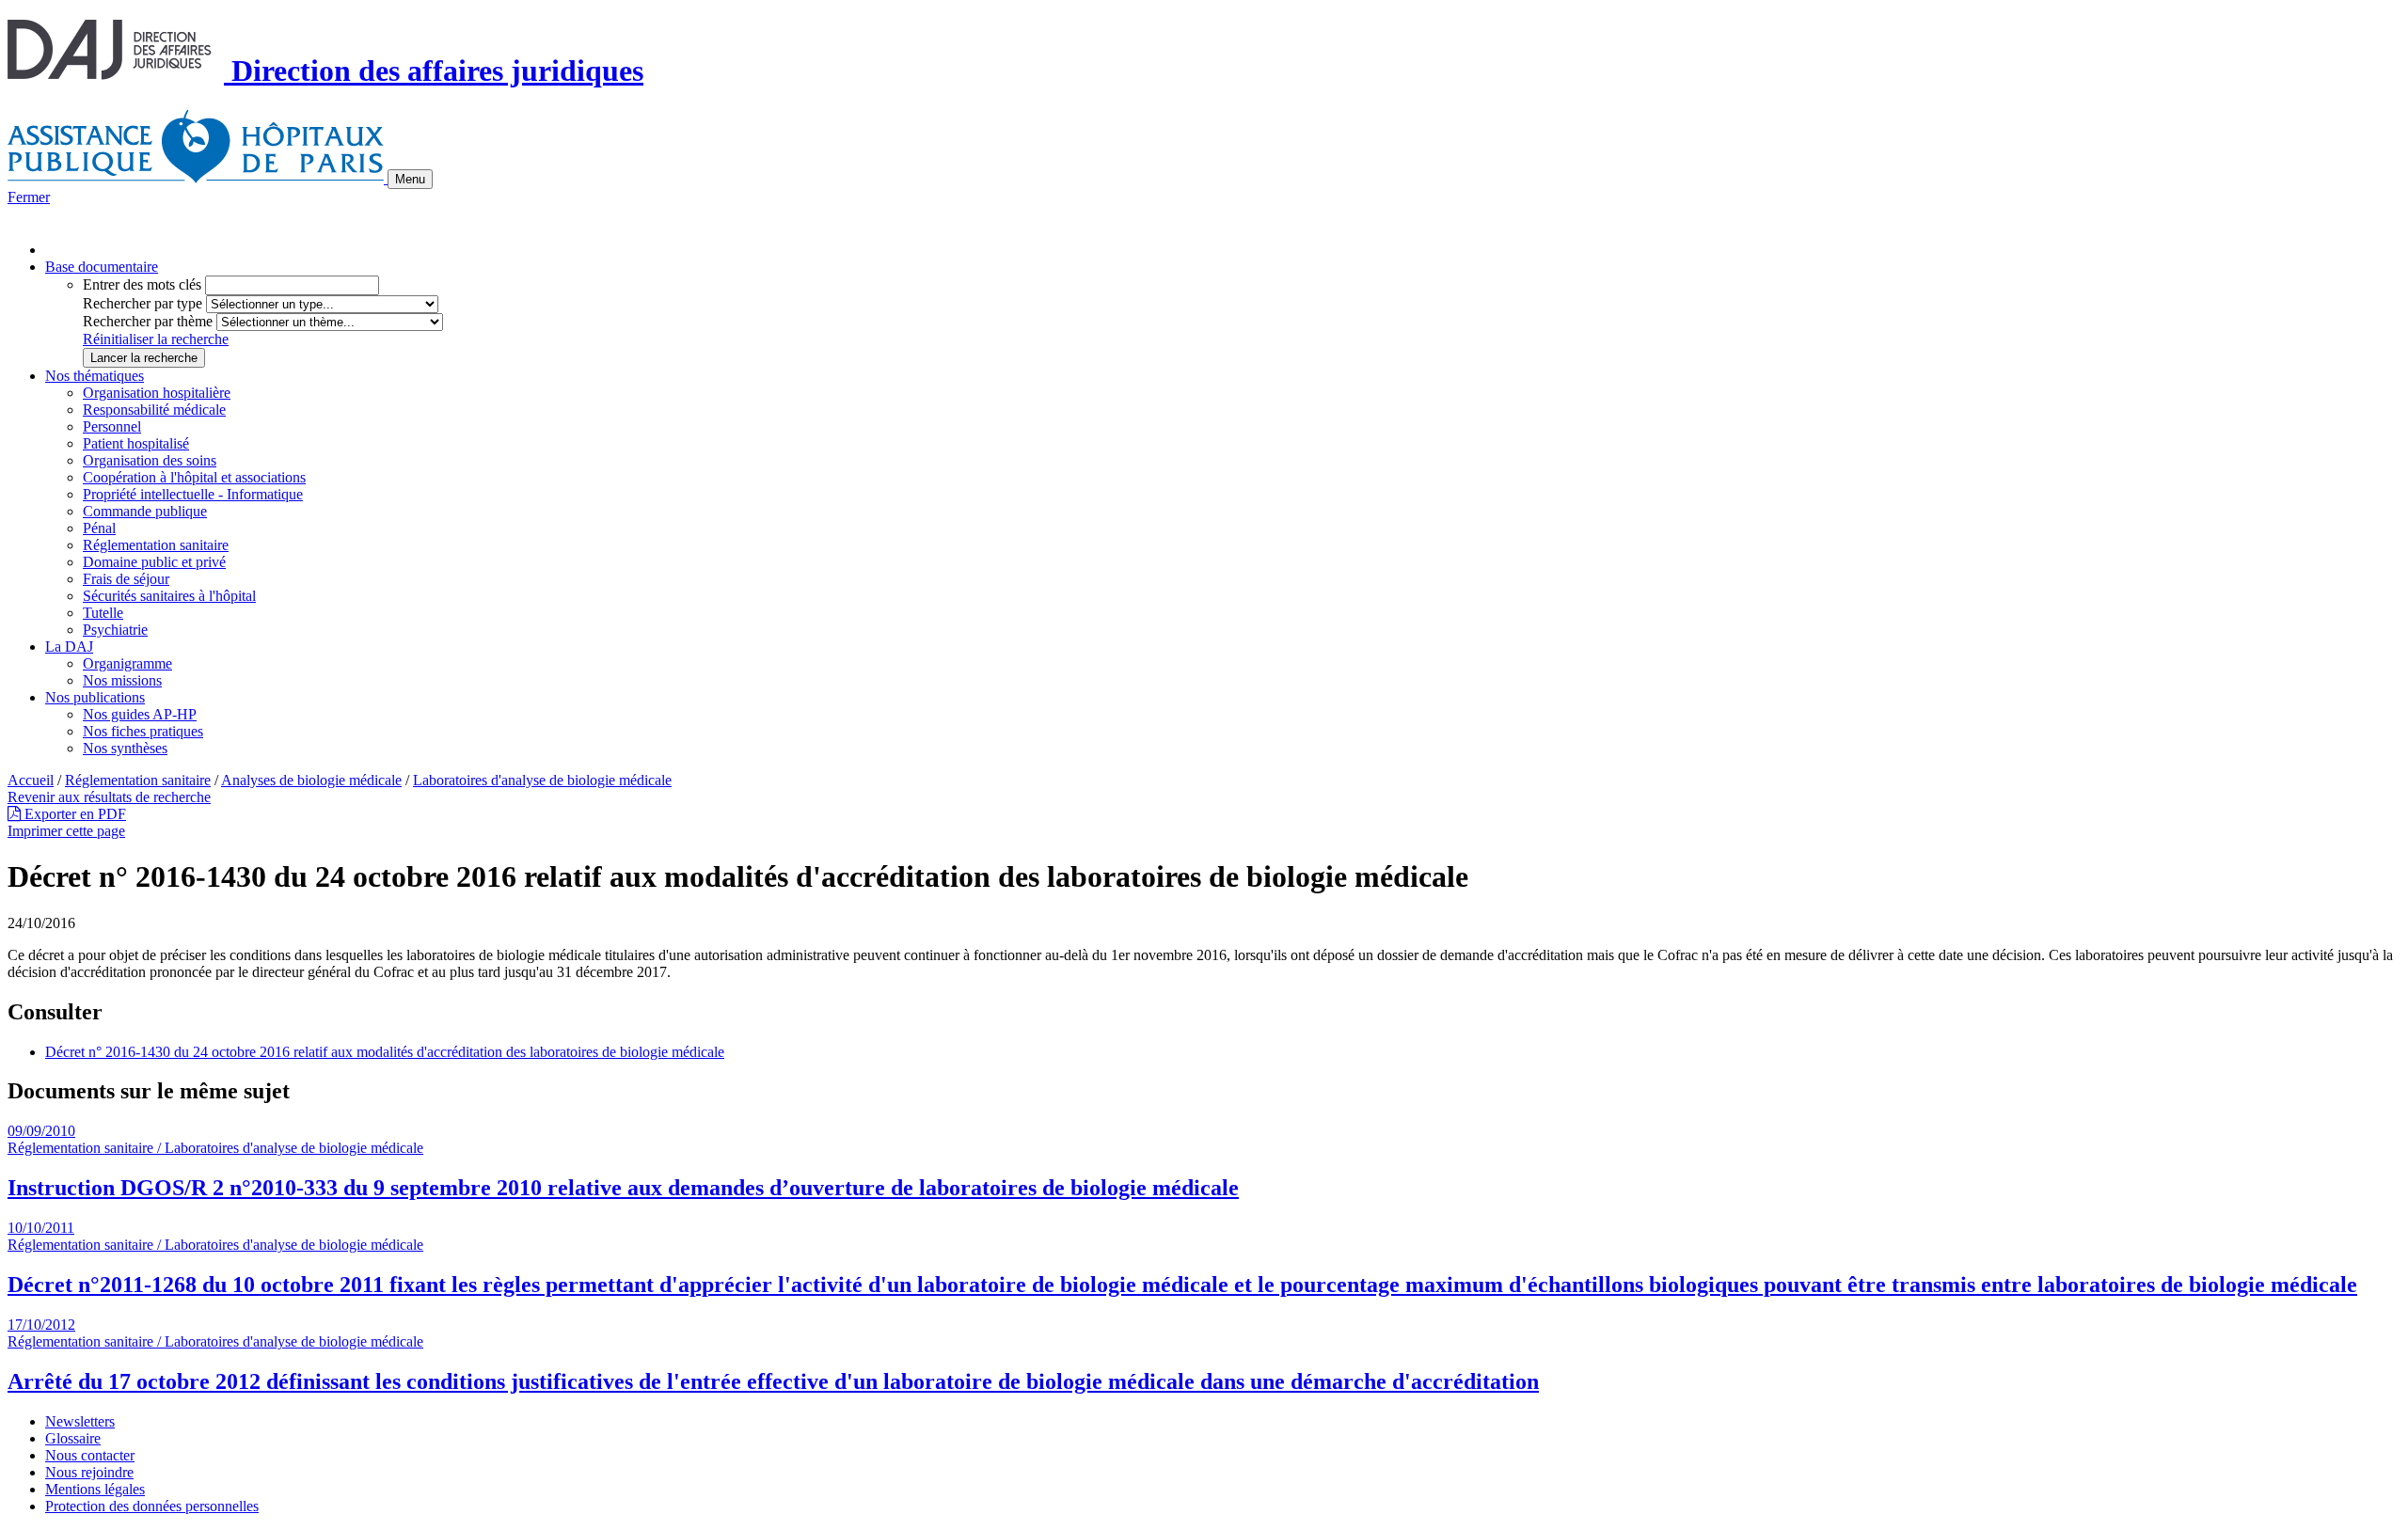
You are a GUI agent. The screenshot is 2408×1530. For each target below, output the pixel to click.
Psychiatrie (115, 630)
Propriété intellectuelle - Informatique (193, 494)
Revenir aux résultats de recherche (109, 797)
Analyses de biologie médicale (311, 780)
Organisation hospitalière (157, 393)
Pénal (99, 528)
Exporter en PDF (73, 814)
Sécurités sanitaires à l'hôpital (169, 596)
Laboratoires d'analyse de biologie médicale (542, 780)
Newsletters (80, 1421)
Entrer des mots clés (142, 284)
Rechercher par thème (148, 321)
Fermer (29, 197)
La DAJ (69, 647)
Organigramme (127, 663)
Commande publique (145, 511)
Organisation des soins (150, 460)
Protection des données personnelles (152, 1506)
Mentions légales (95, 1489)
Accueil (31, 780)
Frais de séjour (126, 579)
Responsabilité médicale (154, 410)
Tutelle (103, 613)
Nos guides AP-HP (140, 714)
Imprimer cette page (66, 831)
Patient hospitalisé (136, 443)
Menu (410, 179)
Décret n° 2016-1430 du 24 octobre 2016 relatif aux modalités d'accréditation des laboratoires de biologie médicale (385, 1052)
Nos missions (122, 680)
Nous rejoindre (89, 1472)
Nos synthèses (125, 748)
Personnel (112, 426)
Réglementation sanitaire (156, 545)
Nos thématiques (95, 376)
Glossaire (73, 1438)
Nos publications (95, 697)
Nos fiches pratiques (143, 731)
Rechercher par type (143, 303)
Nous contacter (90, 1455)
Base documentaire (102, 267)
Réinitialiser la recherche (156, 339)
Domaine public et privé (154, 562)
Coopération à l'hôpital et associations (194, 477)
